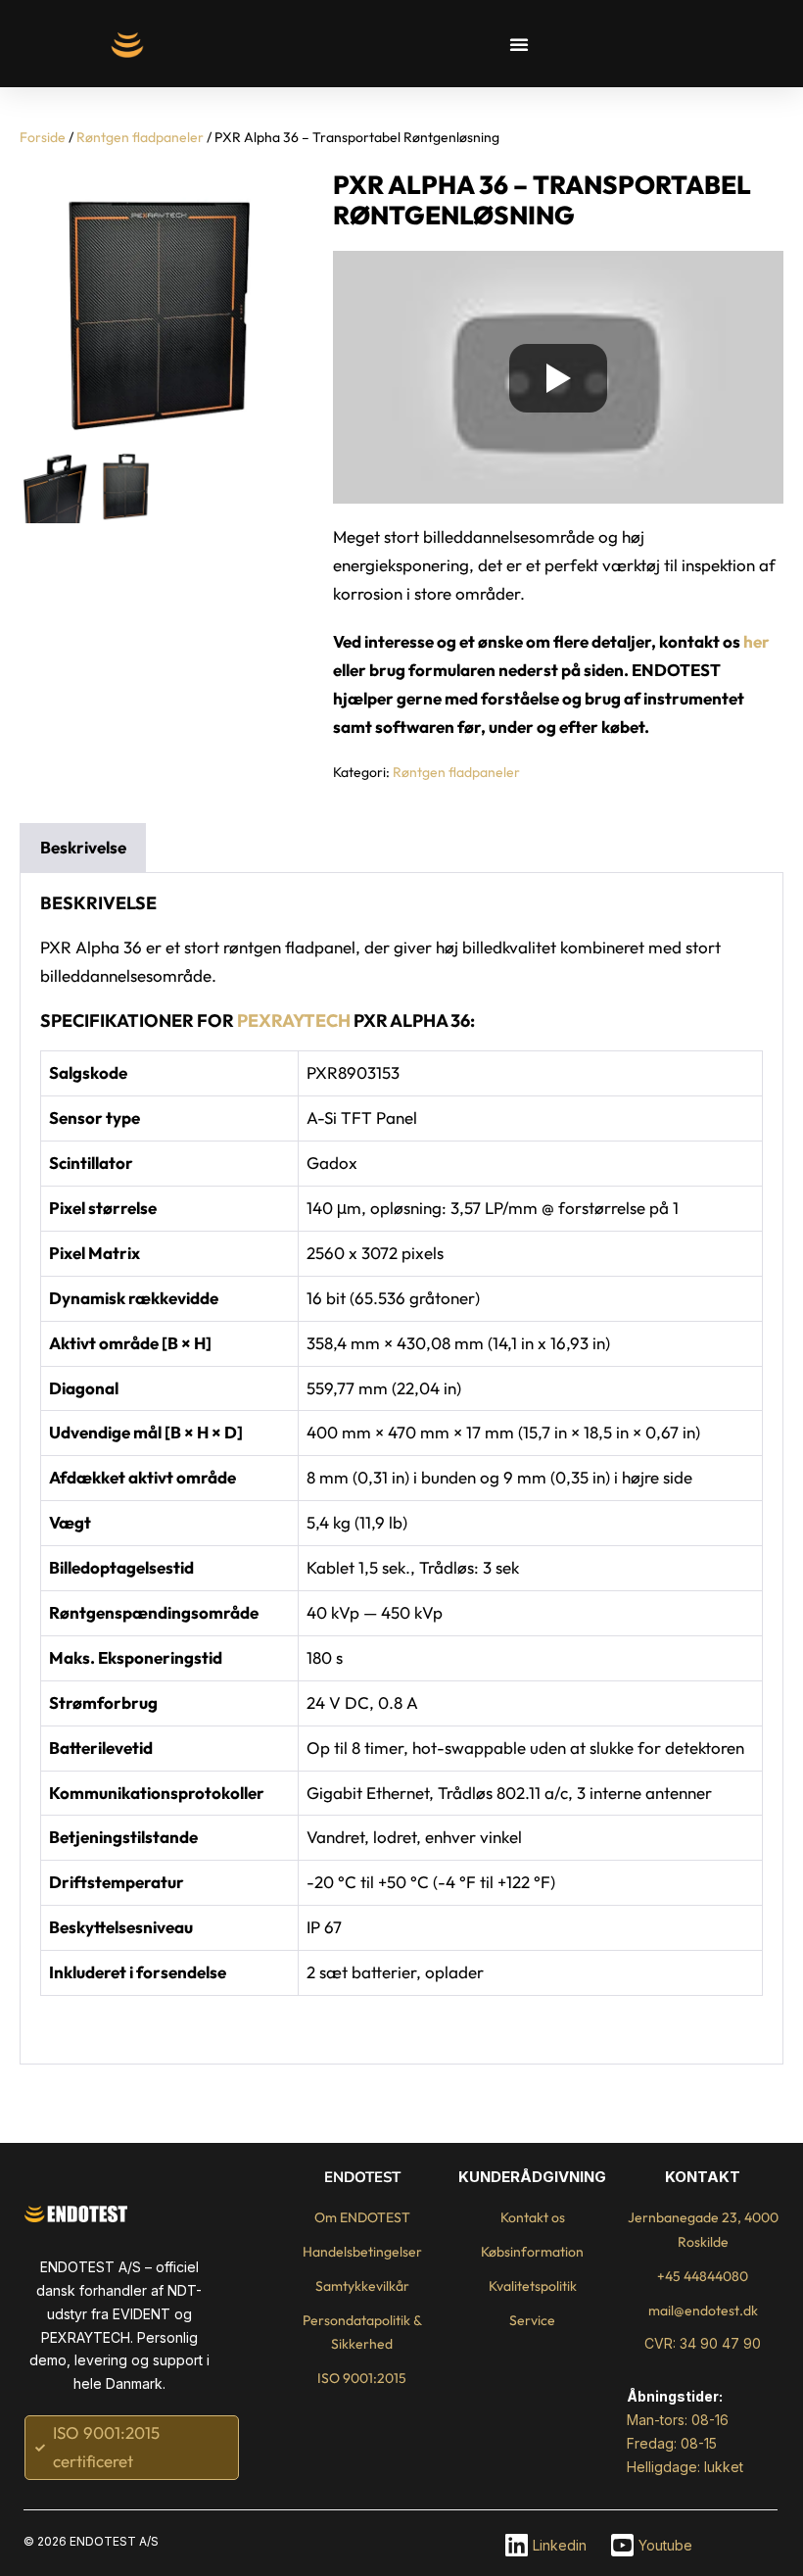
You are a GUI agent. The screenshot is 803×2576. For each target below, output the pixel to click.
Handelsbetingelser (362, 2252)
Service (532, 2320)
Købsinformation (532, 2252)
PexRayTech (294, 1021)
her (756, 641)
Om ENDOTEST (362, 2217)
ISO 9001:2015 (362, 2378)
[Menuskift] (519, 44)
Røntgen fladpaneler (140, 137)
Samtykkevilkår (362, 2286)
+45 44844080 (703, 2276)
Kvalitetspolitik (533, 2286)
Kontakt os (533, 2217)
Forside (43, 137)
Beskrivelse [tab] (83, 847)
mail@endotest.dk (703, 2310)
